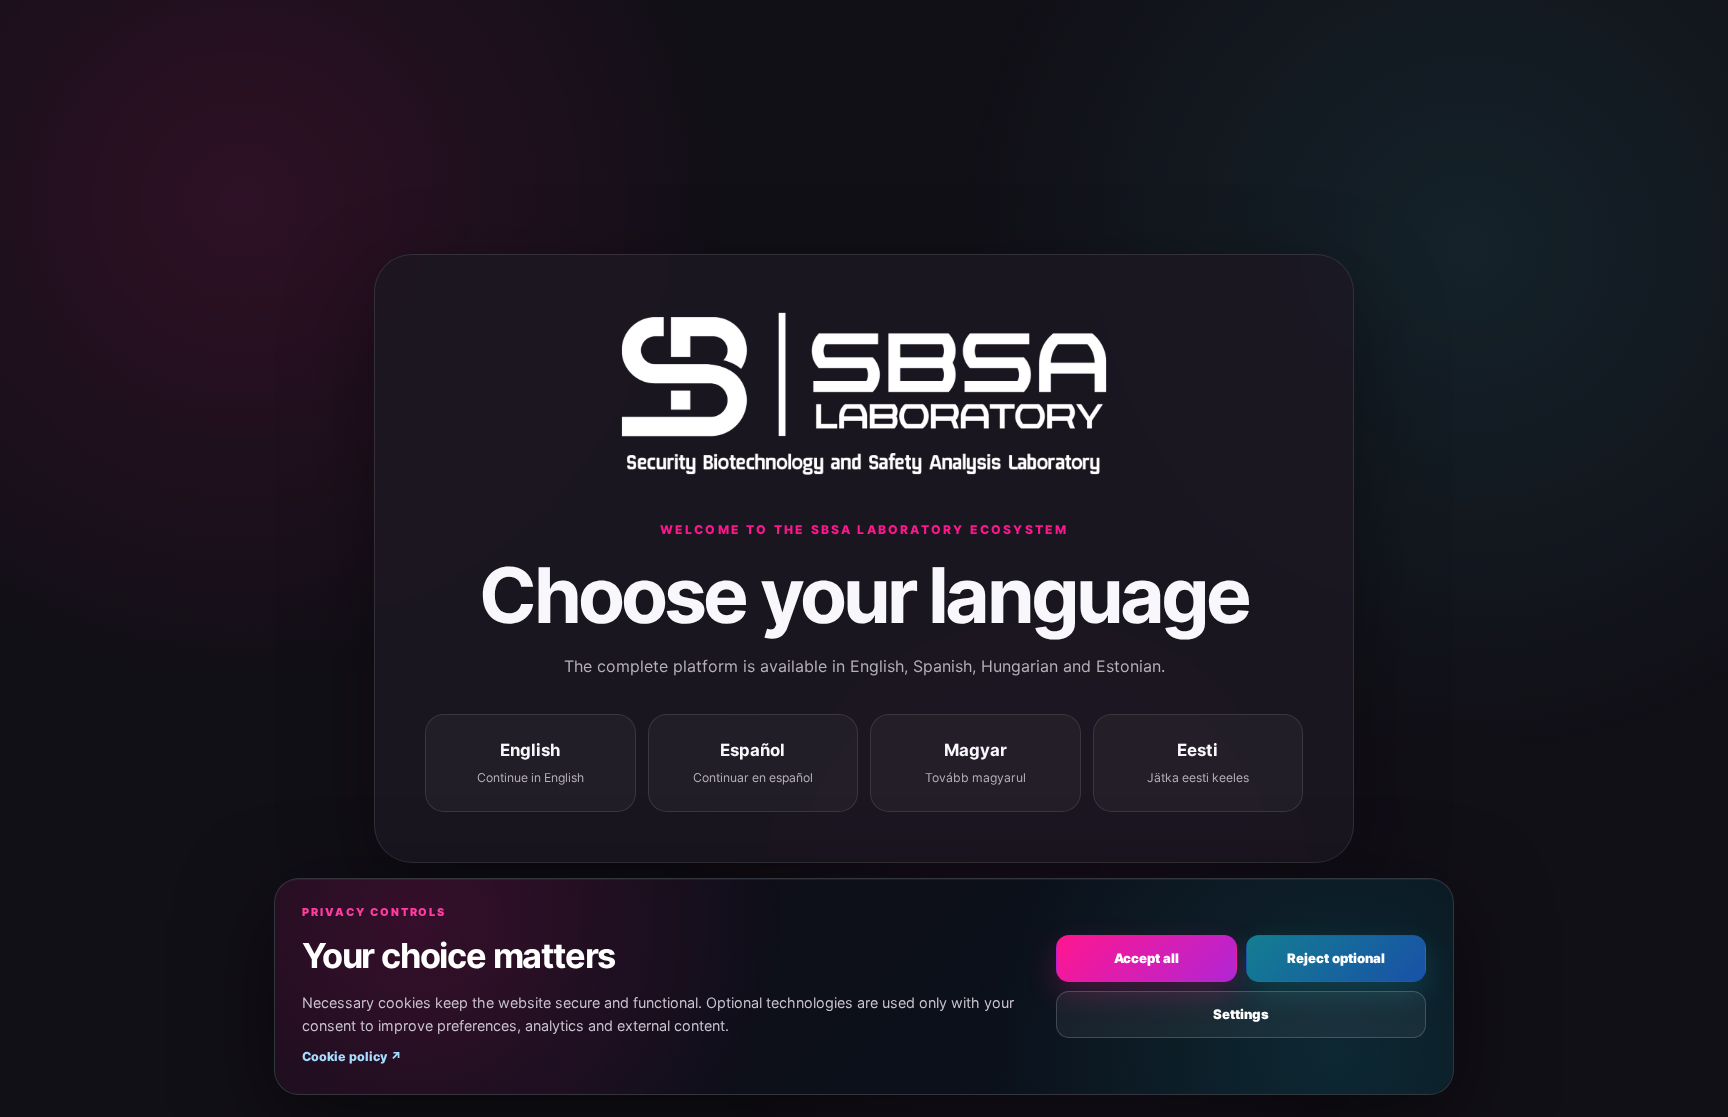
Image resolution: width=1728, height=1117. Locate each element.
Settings (1241, 1014)
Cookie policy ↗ (352, 1056)
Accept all (1146, 958)
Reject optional (1336, 958)
